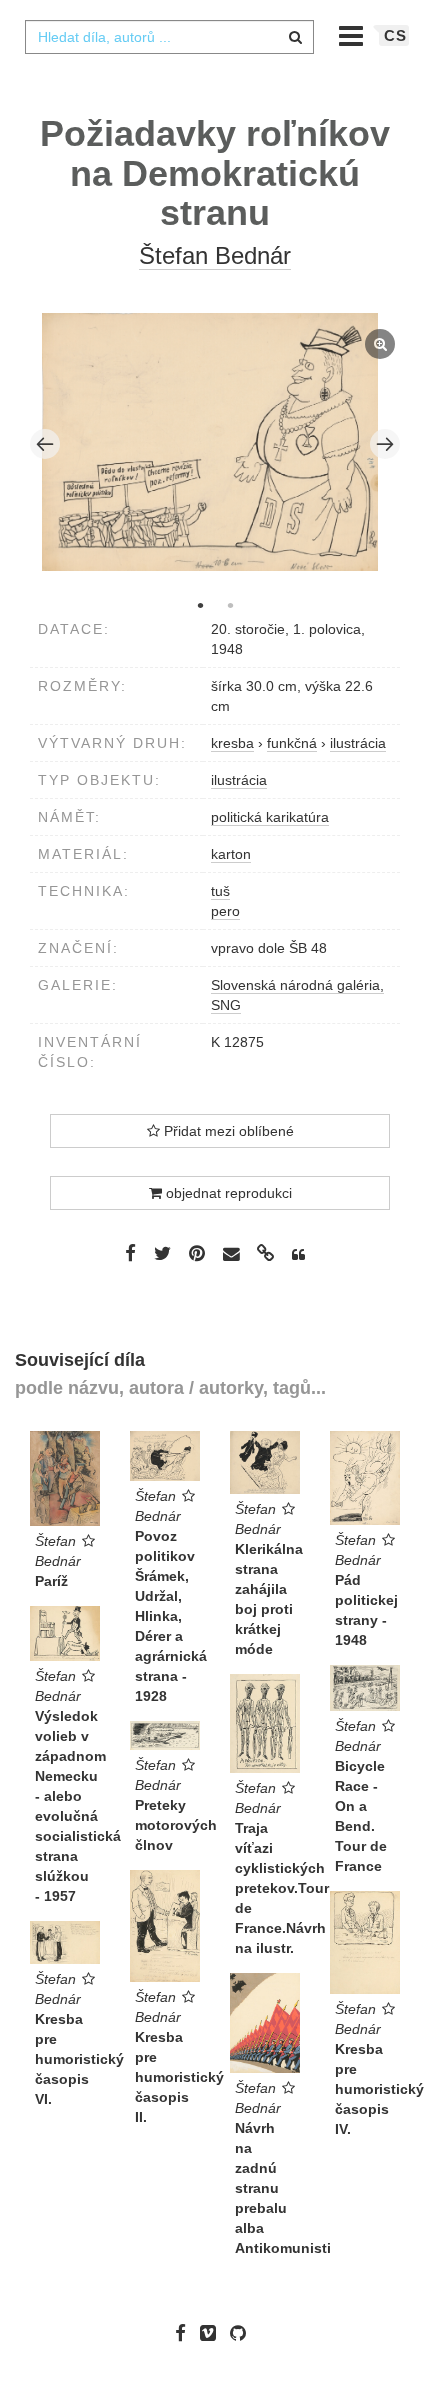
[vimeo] (213, 2333)
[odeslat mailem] (231, 1254)
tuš (220, 891)
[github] (243, 2333)
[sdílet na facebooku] (130, 1253)
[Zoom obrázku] (210, 441)
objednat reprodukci (227, 1193)
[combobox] (169, 37)
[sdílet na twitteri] (162, 1253)
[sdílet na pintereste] (197, 1253)
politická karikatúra (270, 817)
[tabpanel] (215, 444)
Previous (45, 444)
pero (225, 911)
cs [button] (395, 35)
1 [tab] (200, 605)
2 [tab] (230, 605)
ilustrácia (239, 780)
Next (385, 444)
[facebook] (185, 2333)
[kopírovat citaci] (298, 1255)
